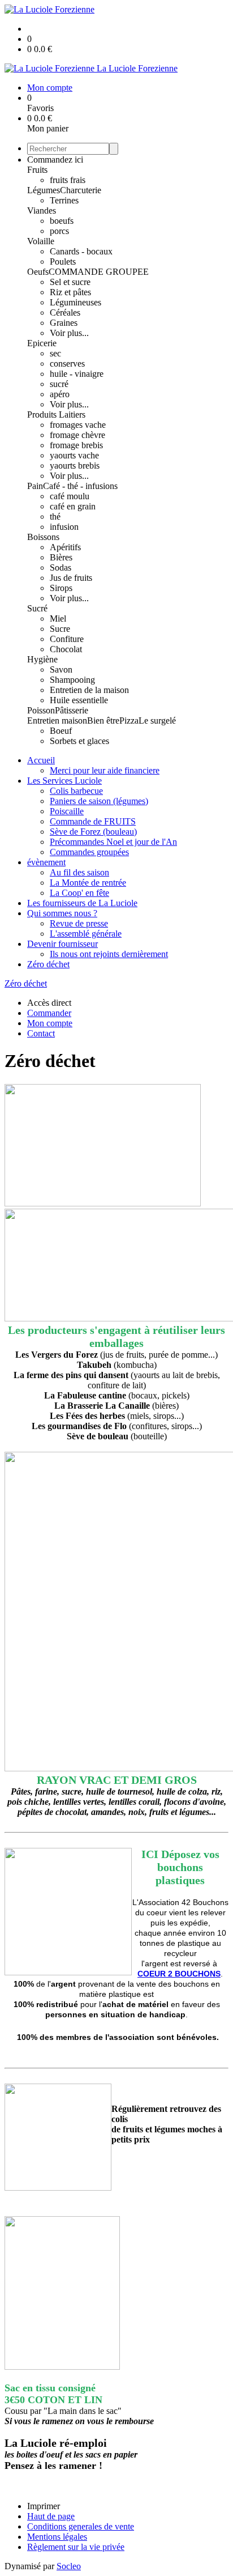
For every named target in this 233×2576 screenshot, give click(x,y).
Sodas (61, 568)
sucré (59, 384)
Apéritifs (65, 547)
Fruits (37, 170)
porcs (59, 231)
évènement (46, 862)
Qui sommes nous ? (62, 913)
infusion (64, 527)
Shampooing (72, 680)
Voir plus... (69, 333)
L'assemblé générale (86, 934)
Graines (64, 323)
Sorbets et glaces (79, 741)
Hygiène (42, 659)
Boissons (43, 537)
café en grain (73, 506)
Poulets (63, 262)
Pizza (129, 720)
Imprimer (44, 2506)
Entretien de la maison (89, 690)
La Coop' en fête (79, 893)
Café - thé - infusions (80, 486)
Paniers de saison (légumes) (99, 801)
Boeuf (61, 731)
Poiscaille (67, 811)
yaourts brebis (75, 466)
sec (55, 353)
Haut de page (51, 2516)
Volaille (41, 241)
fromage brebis (76, 445)
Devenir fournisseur (62, 944)
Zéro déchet (48, 964)
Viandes (42, 211)
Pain (35, 486)
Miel (58, 619)
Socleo (69, 2566)
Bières (61, 557)
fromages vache (78, 425)
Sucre (60, 629)
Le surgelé (157, 720)
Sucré (37, 608)
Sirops (61, 588)
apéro (60, 394)
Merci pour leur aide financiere (105, 770)
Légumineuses (75, 302)
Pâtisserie (72, 710)
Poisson (41, 710)
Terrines (64, 200)
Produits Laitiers (56, 415)
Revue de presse (79, 923)
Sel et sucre (70, 282)
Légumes (44, 190)
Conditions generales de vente (81, 2526)
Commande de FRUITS (93, 821)
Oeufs (38, 272)
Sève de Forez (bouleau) (93, 832)
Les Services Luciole (64, 781)
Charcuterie (81, 190)
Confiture (67, 639)
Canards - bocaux (81, 251)
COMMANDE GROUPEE (99, 272)
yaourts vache (74, 455)
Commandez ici (55, 160)
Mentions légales (57, 2537)
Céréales (65, 313)
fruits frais (68, 180)
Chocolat (66, 649)
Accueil (41, 760)
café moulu (70, 496)
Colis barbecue (76, 791)
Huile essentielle (79, 700)
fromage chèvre (77, 435)
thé (55, 517)
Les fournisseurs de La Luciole (82, 903)
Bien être (103, 720)
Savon (61, 669)
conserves (67, 364)
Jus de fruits (71, 578)
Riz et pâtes (70, 292)
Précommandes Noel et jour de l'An (113, 842)
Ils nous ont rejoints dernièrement (109, 954)
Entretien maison (57, 720)
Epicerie (42, 343)
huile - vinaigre (77, 374)
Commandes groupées (89, 852)
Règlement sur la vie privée (76, 2547)
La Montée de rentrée (88, 883)
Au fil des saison (79, 872)
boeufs (62, 221)
